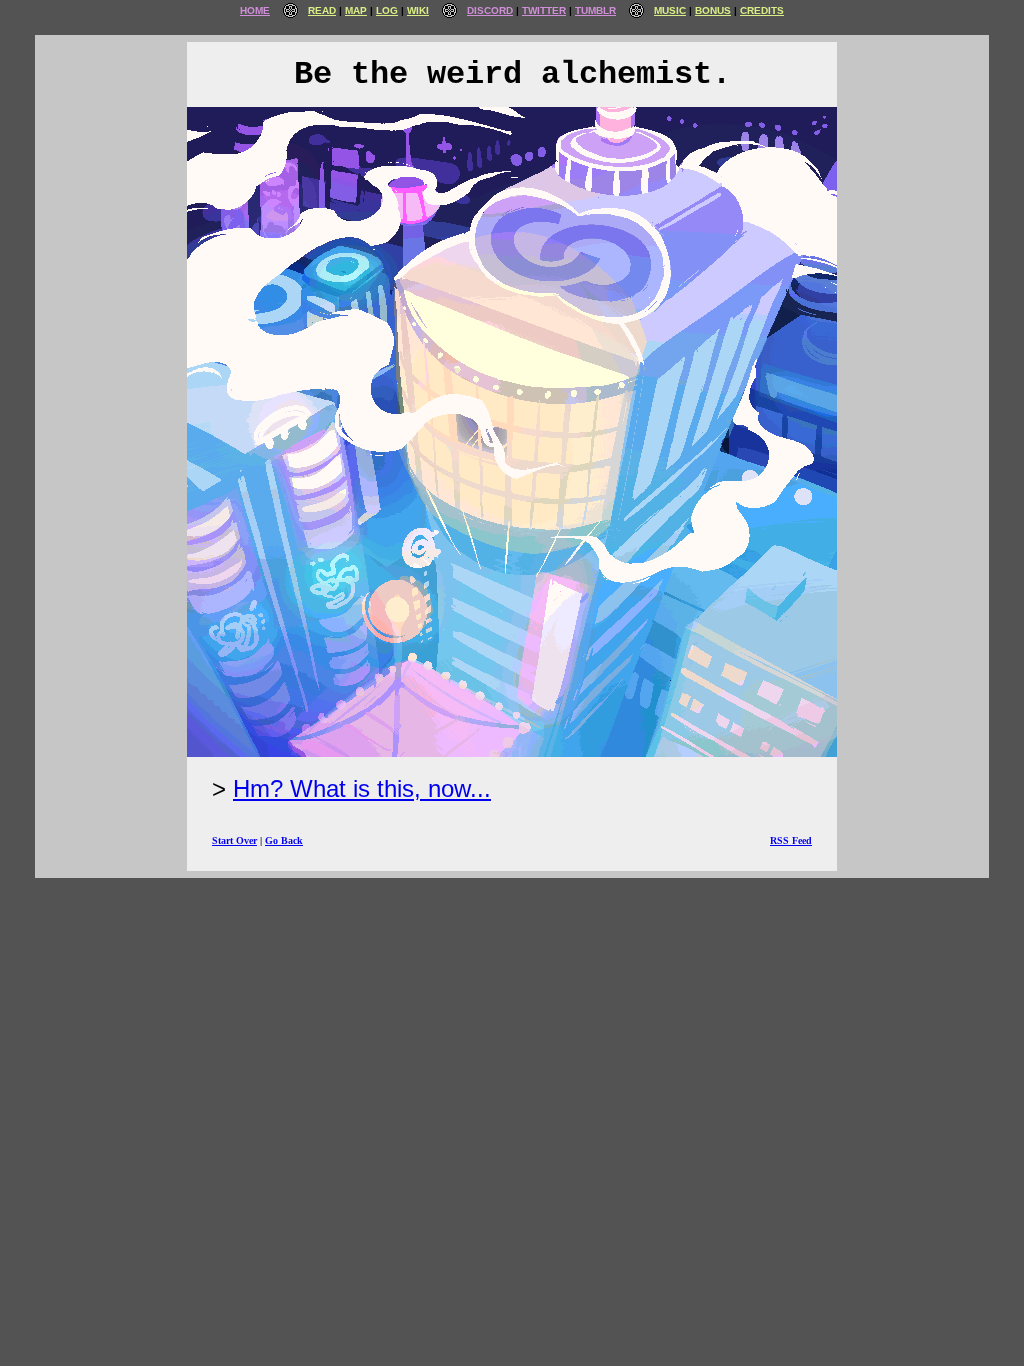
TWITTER (544, 10)
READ (322, 10)
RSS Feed (791, 840)
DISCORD (490, 10)
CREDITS (762, 10)
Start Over (234, 840)
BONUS (713, 10)
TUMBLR (595, 10)
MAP (356, 10)
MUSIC (670, 10)
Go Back (284, 840)
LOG (387, 10)
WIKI (418, 10)
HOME (255, 10)
